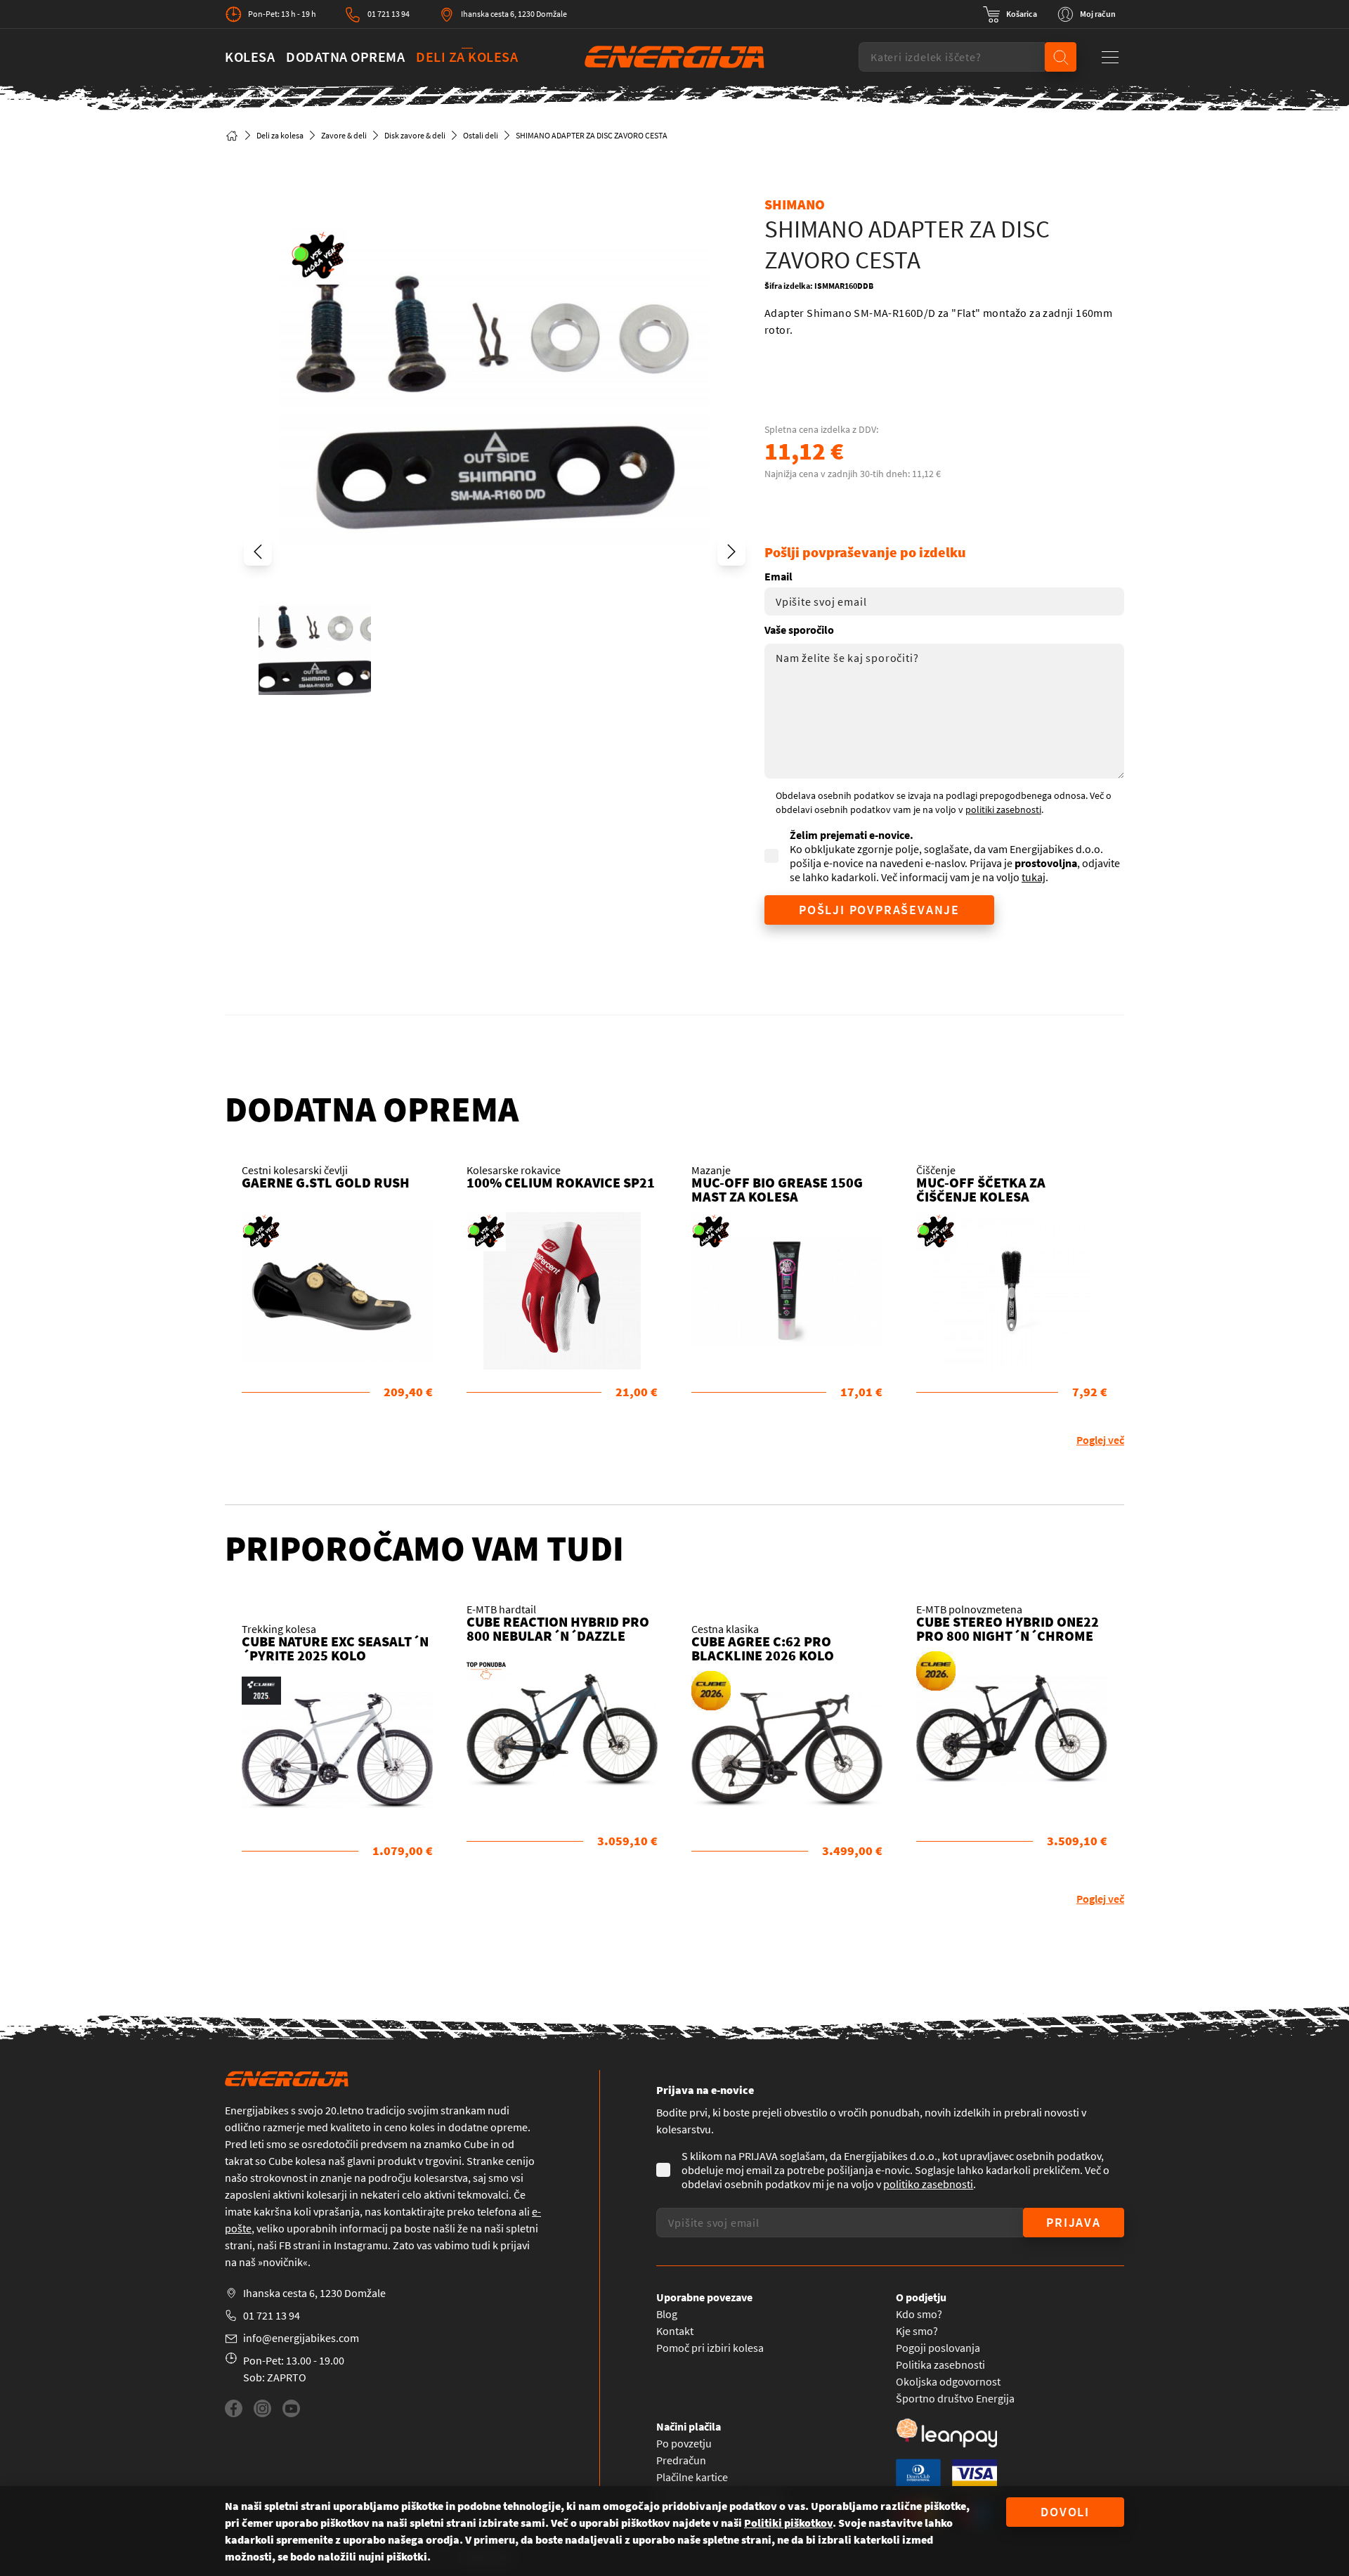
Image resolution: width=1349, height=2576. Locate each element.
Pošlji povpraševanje (879, 910)
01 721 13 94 (389, 14)
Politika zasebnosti (940, 2364)
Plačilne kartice (692, 2477)
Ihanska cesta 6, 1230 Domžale (514, 14)
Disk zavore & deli (415, 135)
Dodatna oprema (345, 57)
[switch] (1010, 14)
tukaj (1034, 877)
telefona (497, 2211)
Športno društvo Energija (955, 2398)
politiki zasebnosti (1003, 809)
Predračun (681, 2460)
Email (778, 576)
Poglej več (1100, 1440)
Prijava (1074, 2222)
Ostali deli (481, 135)
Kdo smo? (919, 2314)
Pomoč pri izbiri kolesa (710, 2348)
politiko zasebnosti (928, 2184)
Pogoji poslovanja (938, 2348)
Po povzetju (684, 2443)
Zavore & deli (344, 135)
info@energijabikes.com (301, 2338)
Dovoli (1065, 2512)
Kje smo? (917, 2331)
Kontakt (675, 2331)
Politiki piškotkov (788, 2523)
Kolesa (250, 57)
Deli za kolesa (467, 57)
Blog (667, 2314)
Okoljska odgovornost (948, 2381)
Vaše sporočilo (799, 630)
